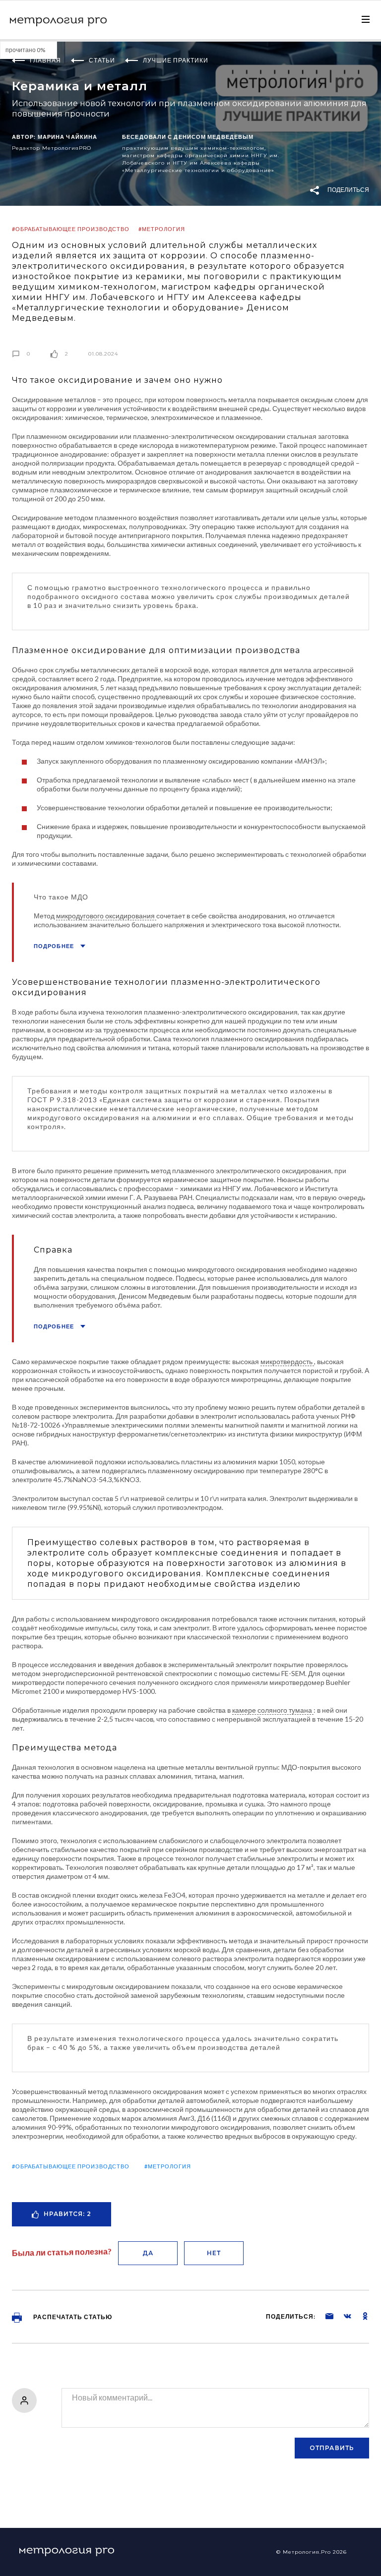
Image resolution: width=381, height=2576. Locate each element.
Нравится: (67, 2214)
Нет (214, 2253)
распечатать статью (72, 2317)
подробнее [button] (55, 946)
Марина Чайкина (67, 137)
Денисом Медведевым (214, 137)
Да (148, 2253)
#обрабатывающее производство (71, 229)
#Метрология (162, 229)
